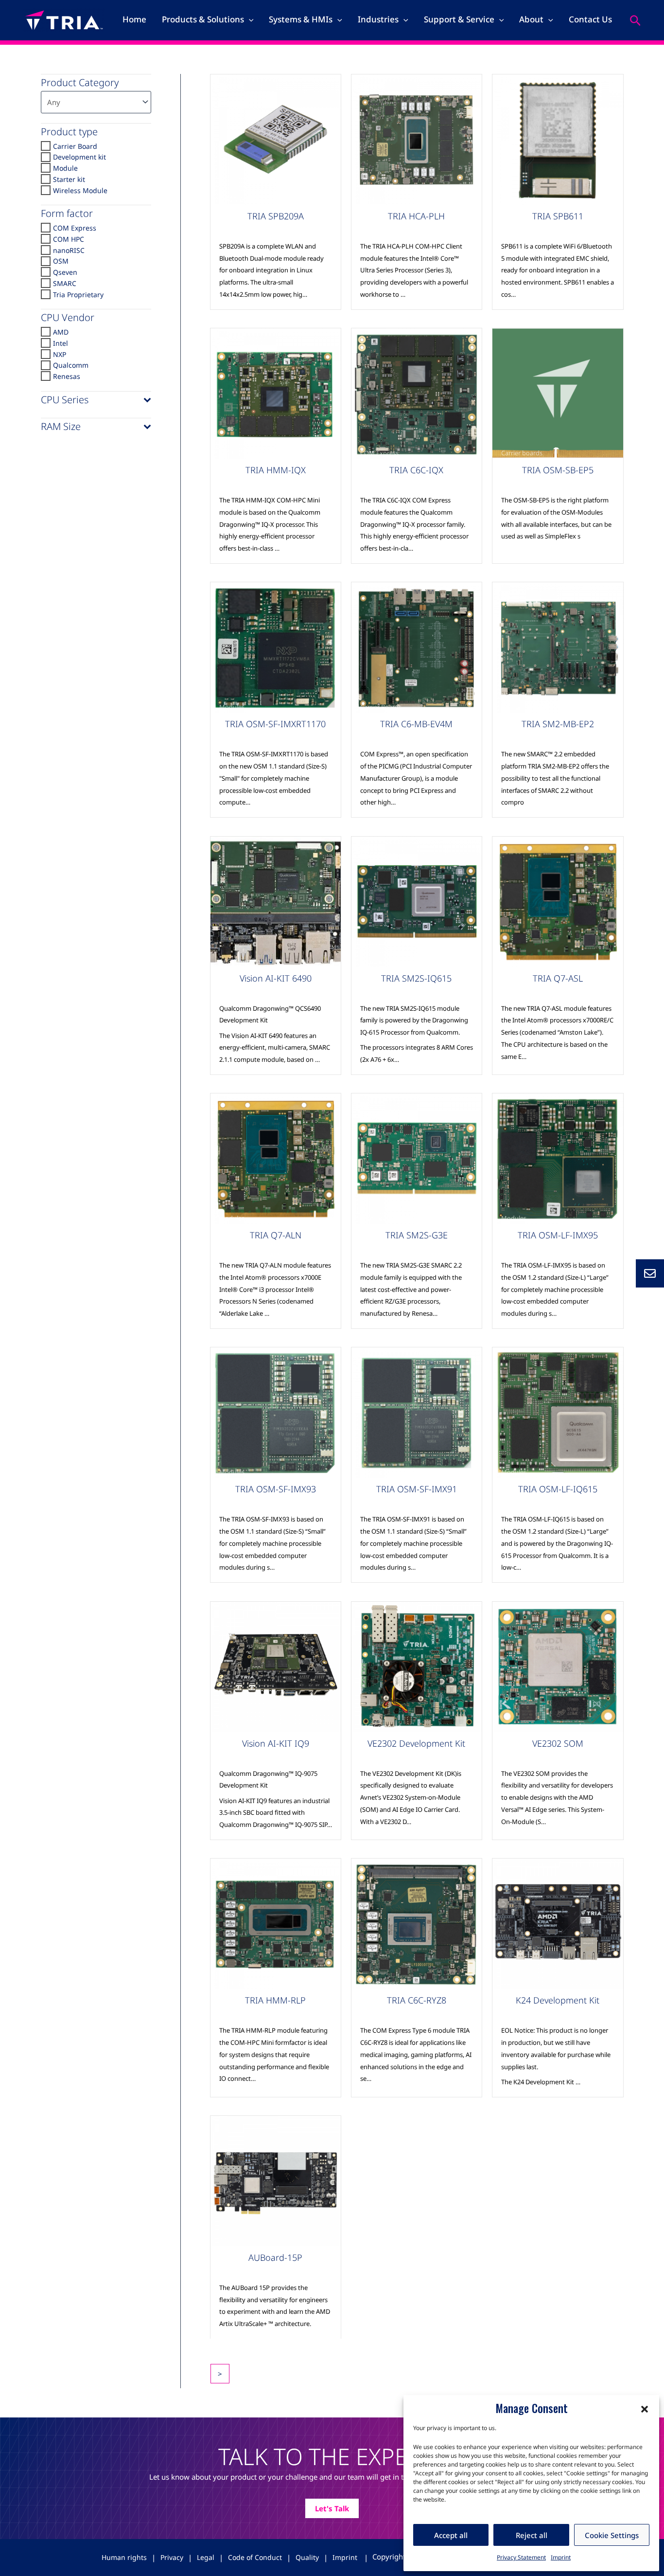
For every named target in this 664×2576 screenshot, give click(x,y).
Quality (307, 2557)
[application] (249, 19)
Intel (61, 343)
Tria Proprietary (78, 294)
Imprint (561, 2557)
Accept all (451, 2535)
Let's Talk (332, 2508)
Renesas (67, 376)
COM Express (75, 228)
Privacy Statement (521, 2557)
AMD (61, 332)
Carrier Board (75, 146)
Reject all (532, 2535)
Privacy (172, 2557)
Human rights (124, 2557)
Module (65, 168)
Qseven (65, 272)
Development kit (79, 157)
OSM (61, 261)
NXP (60, 354)
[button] (645, 2408)
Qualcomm (71, 365)
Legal (206, 2557)
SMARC (65, 283)
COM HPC (69, 239)
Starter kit (69, 179)
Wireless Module (80, 190)
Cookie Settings (612, 2535)
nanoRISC (69, 250)
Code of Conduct (255, 2557)
